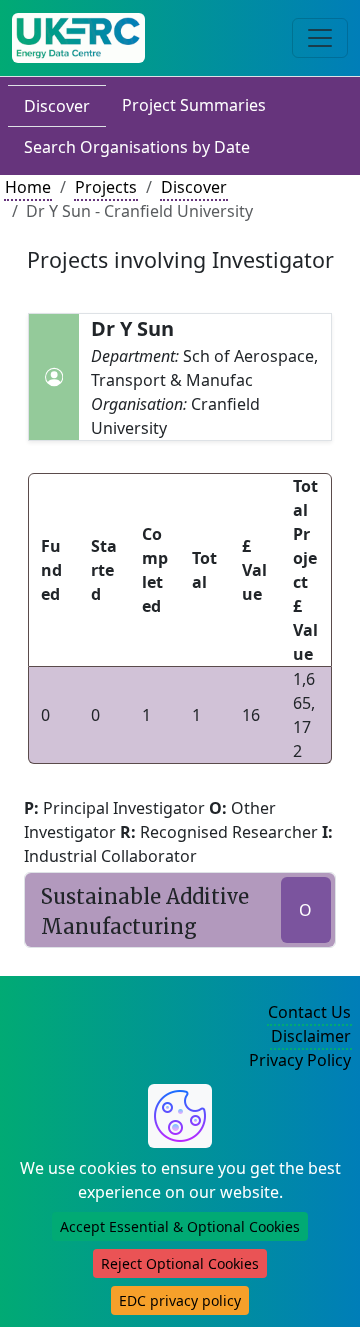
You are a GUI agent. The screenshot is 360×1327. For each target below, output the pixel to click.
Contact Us (309, 1012)
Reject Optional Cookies (180, 1263)
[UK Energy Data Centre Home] (78, 38)
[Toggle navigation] (320, 38)
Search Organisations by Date (137, 147)
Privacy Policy (300, 1060)
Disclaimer (311, 1036)
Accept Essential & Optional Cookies (180, 1226)
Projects (106, 187)
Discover (57, 106)
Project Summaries (194, 105)
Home (28, 187)
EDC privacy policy (180, 1300)
